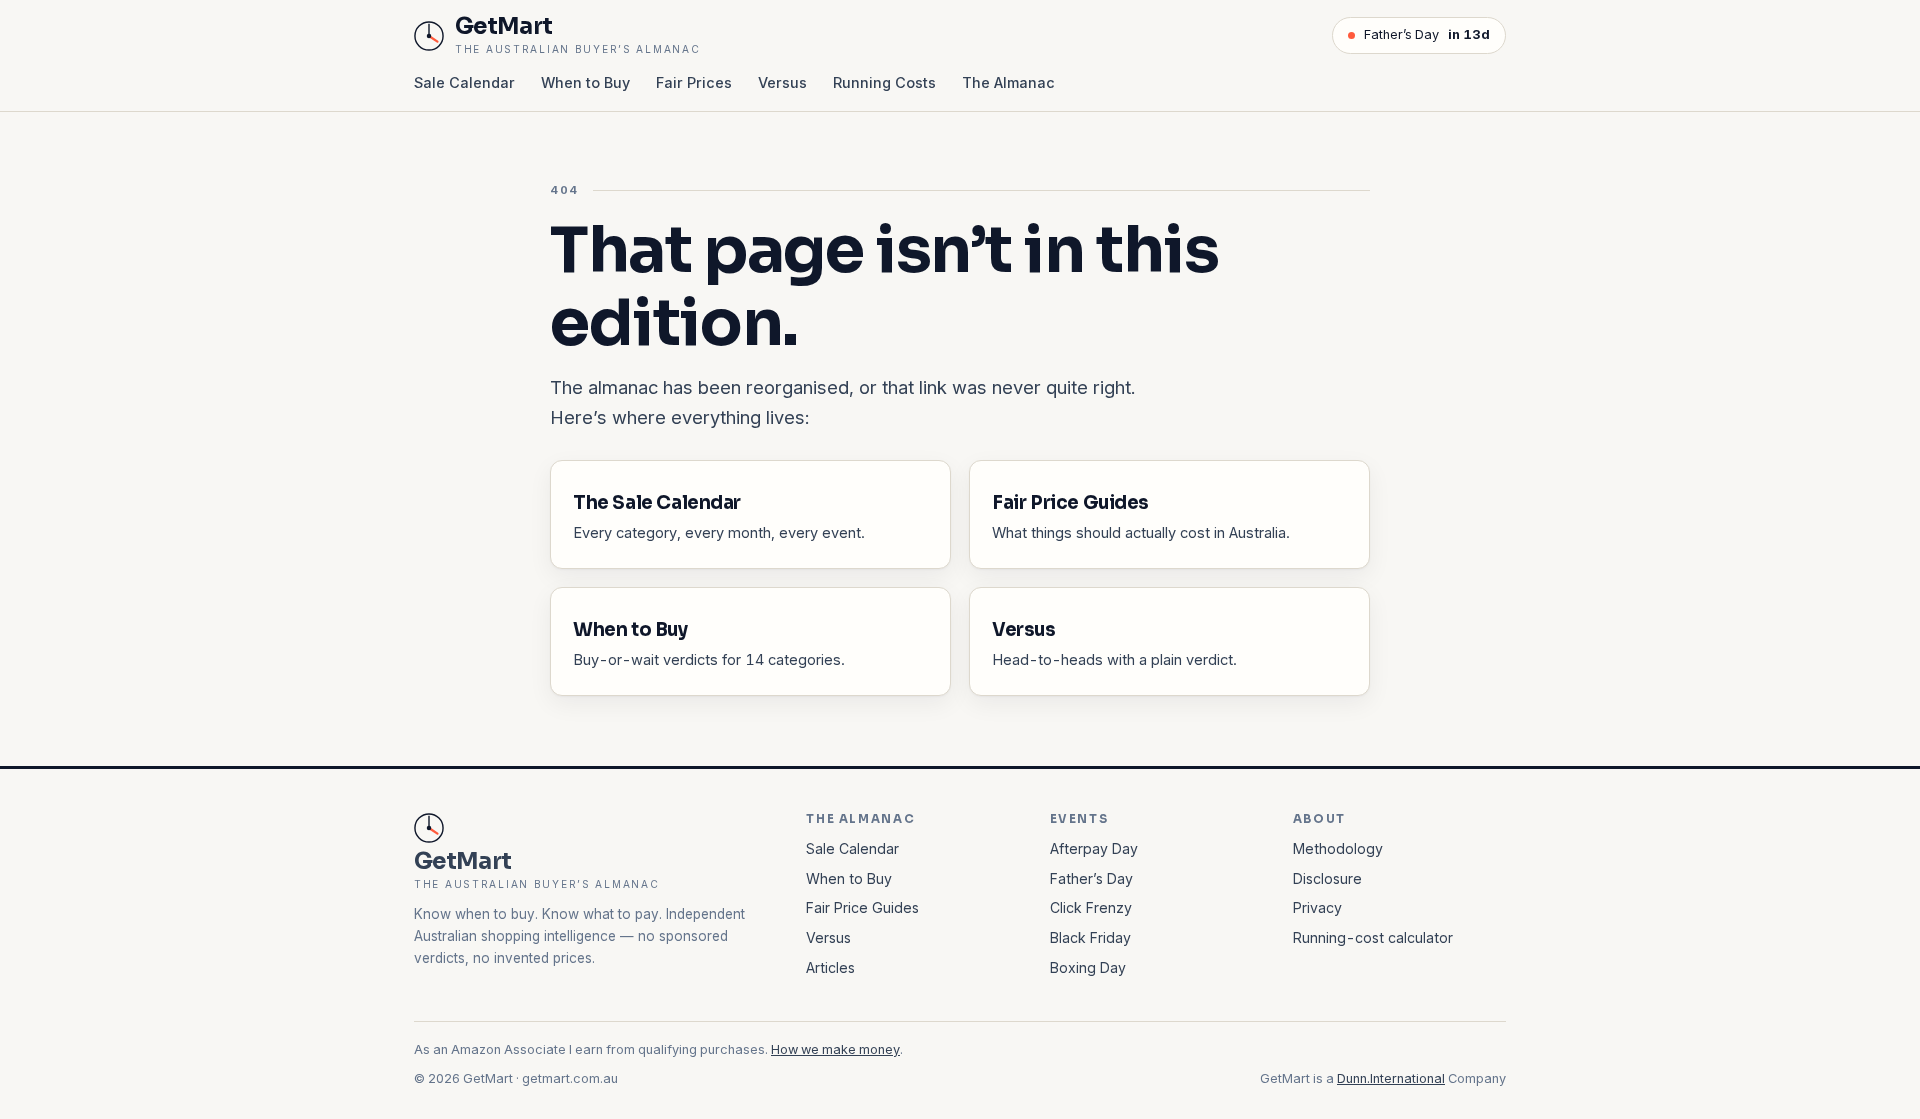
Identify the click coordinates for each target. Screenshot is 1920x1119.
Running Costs (884, 82)
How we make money (835, 1049)
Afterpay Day (1094, 848)
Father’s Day (1427, 34)
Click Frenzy (1091, 907)
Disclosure (1327, 878)
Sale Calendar (464, 82)
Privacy (1317, 907)
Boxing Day (1088, 967)
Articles (830, 967)
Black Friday (1090, 937)
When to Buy (585, 82)
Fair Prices (694, 82)
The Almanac (1008, 82)
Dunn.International (1391, 1078)
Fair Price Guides (862, 907)
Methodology (1338, 848)
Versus (782, 82)
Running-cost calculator (1373, 937)
